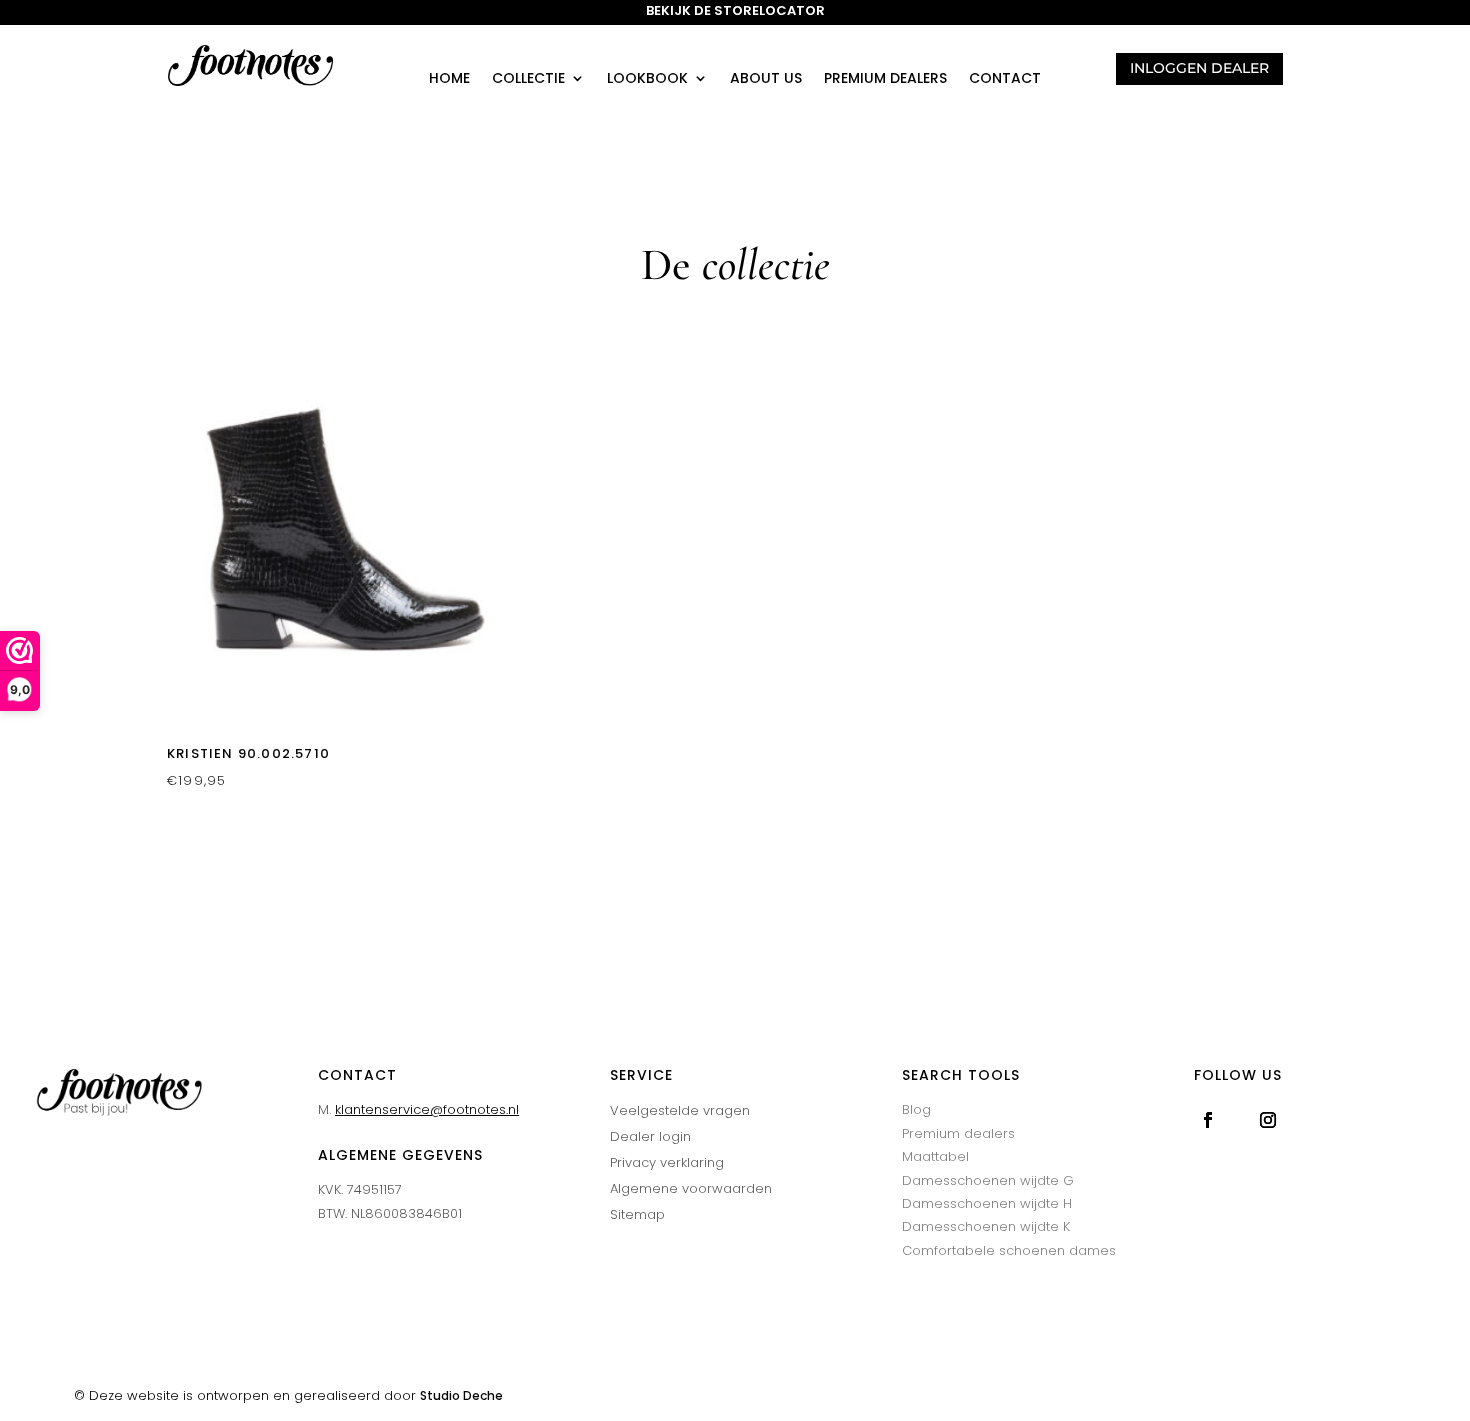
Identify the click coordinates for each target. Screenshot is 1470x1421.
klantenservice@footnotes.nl (427, 1109)
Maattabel (935, 1156)
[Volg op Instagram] (1268, 1120)
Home (449, 79)
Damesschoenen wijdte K (986, 1226)
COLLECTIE (528, 79)
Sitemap (637, 1214)
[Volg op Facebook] (1208, 1120)
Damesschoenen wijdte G (988, 1180)
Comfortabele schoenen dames (1009, 1250)
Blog (916, 1109)
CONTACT (1005, 79)
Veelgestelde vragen (680, 1110)
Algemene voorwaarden (691, 1188)
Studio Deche (461, 1395)
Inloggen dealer (1199, 68)
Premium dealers (885, 79)
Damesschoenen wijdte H (987, 1203)
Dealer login (650, 1136)
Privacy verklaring (667, 1162)
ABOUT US (766, 79)
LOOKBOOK (647, 79)
